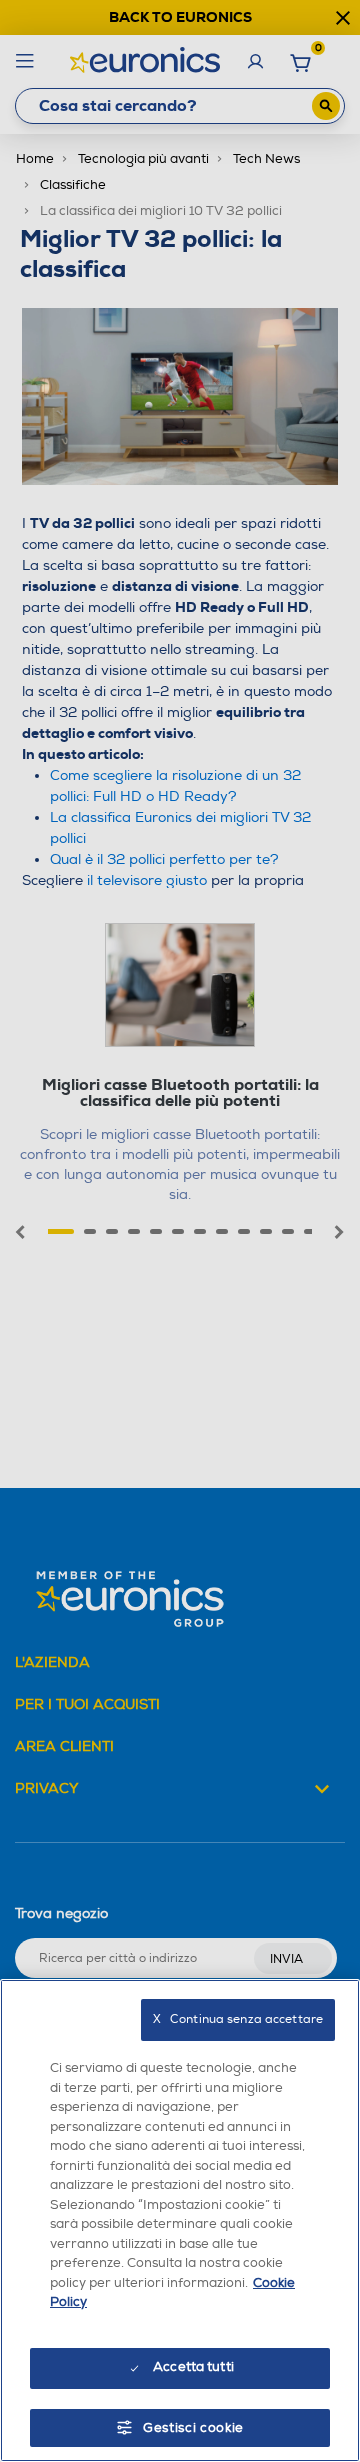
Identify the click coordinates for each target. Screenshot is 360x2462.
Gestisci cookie (193, 2428)
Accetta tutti (193, 2367)
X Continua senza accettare (238, 2019)
